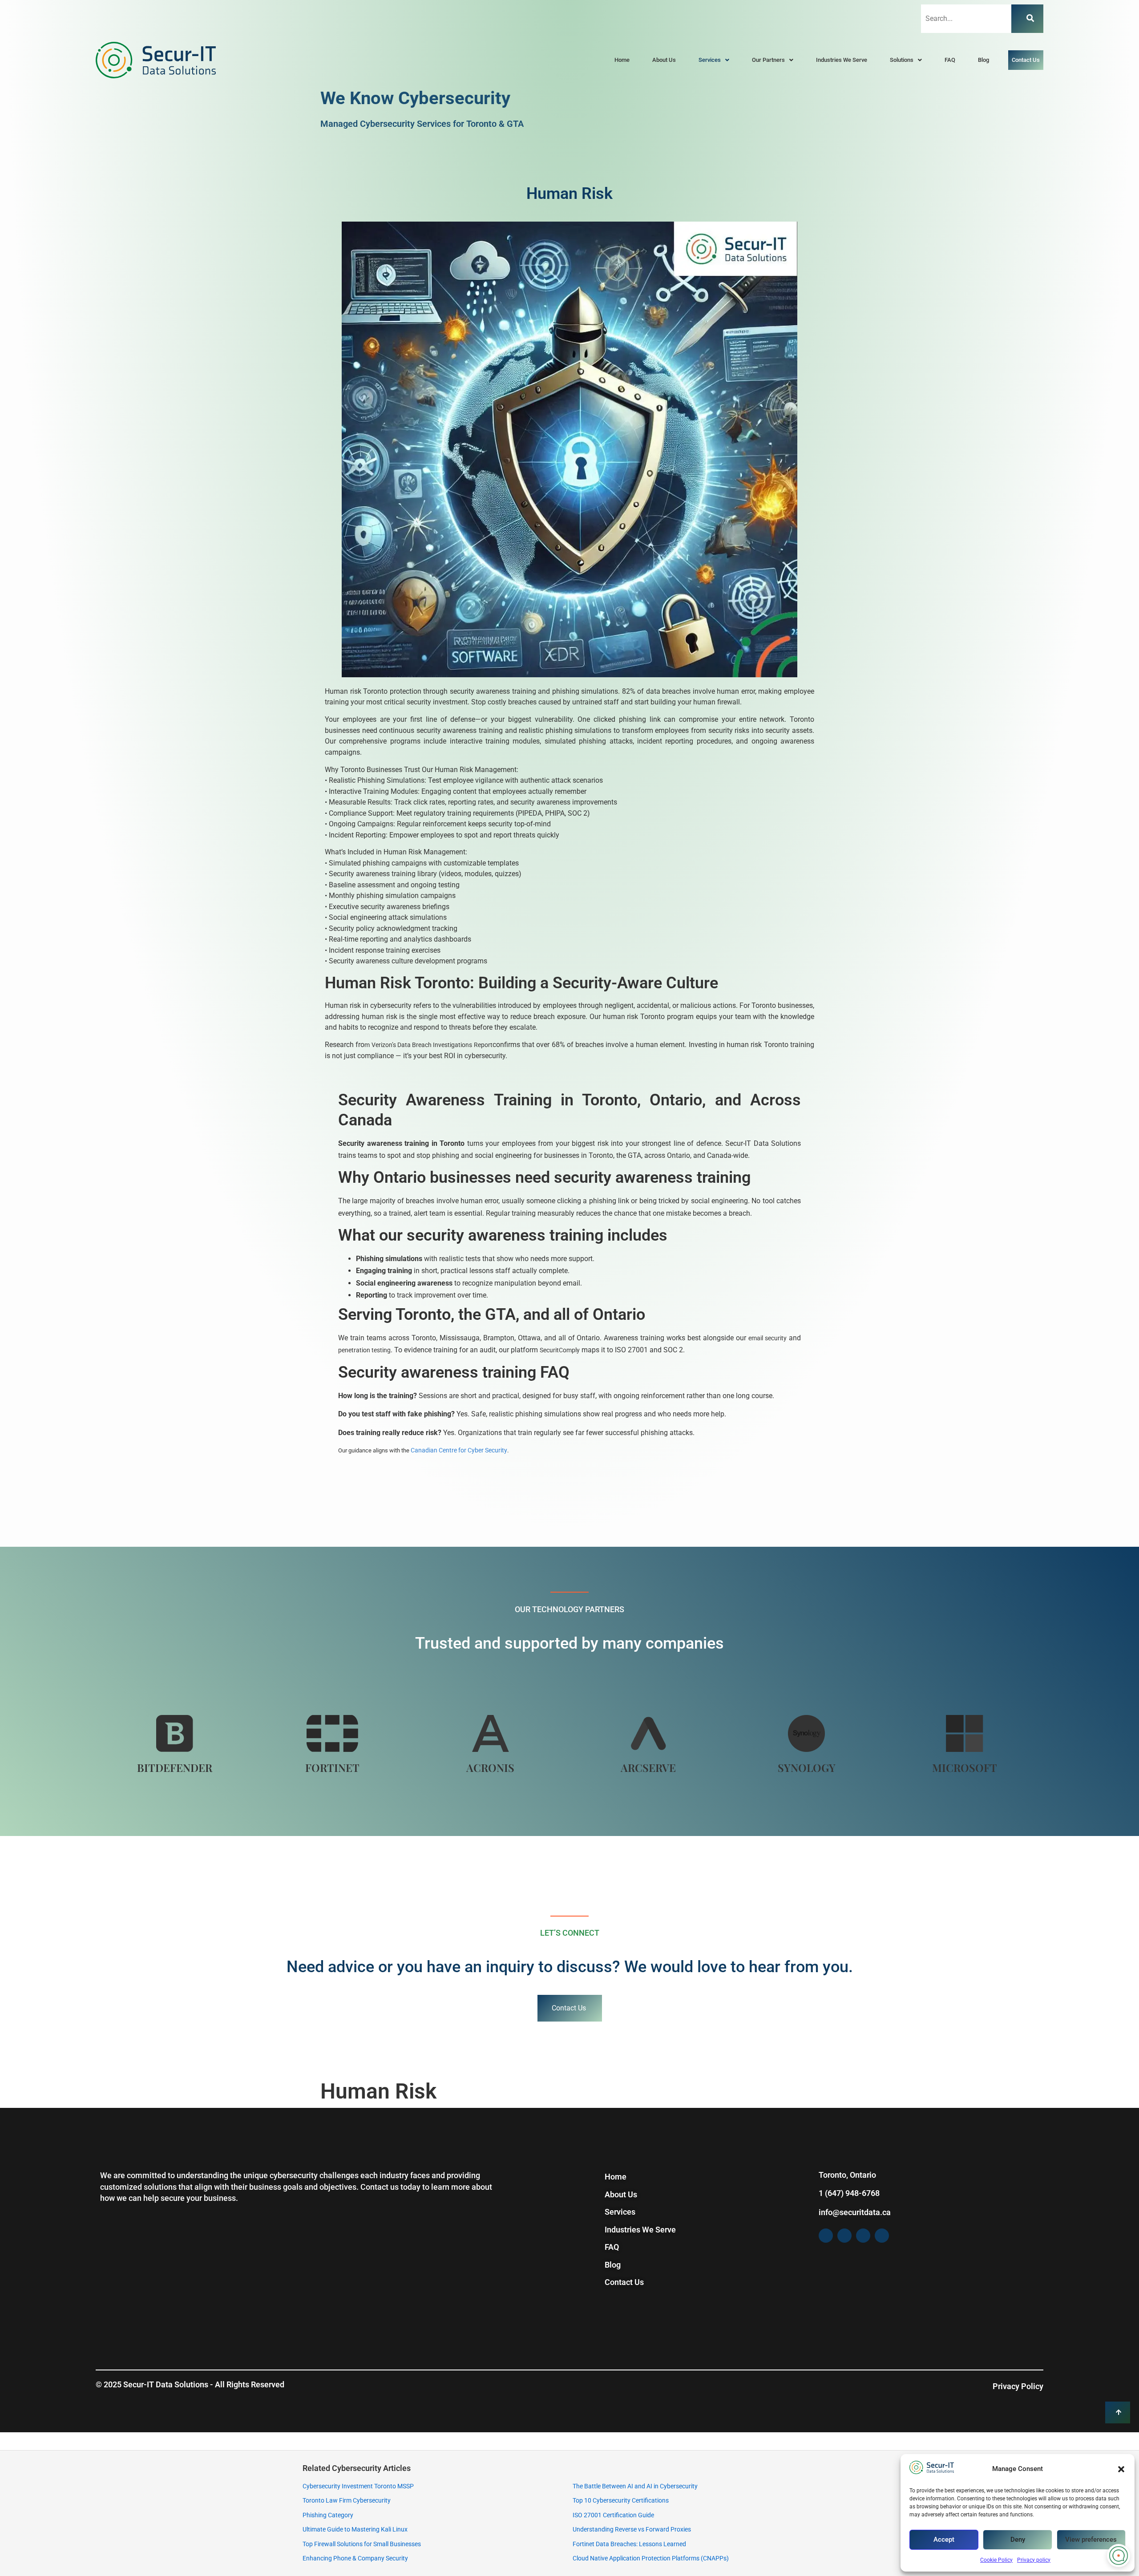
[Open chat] (1119, 2556)
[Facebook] (826, 2236)
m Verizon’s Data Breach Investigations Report (428, 1045)
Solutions (902, 60)
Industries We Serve (842, 60)
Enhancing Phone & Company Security (355, 2558)
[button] (1121, 2469)
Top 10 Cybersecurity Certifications (621, 2500)
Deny (1018, 2540)
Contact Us (1026, 60)
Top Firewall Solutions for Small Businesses (362, 2544)
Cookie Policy (996, 2560)
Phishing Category (328, 2515)
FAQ (950, 60)
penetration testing (364, 1350)
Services (710, 60)
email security (767, 1338)
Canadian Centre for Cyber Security (459, 1450)
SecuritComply (560, 1350)
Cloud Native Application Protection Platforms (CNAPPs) (651, 2558)
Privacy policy (1034, 2560)
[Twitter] (844, 2236)
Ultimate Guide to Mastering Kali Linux (355, 2529)
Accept (944, 2540)
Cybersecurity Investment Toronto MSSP (358, 2486)
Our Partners (768, 60)
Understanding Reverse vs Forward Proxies (632, 2529)
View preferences (1091, 2540)
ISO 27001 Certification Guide (613, 2515)
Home (622, 60)
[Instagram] (863, 2236)
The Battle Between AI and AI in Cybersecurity (635, 2486)
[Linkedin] (882, 2236)
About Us (664, 60)
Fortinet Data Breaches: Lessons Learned (629, 2544)
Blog (983, 60)
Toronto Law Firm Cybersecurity (347, 2500)
